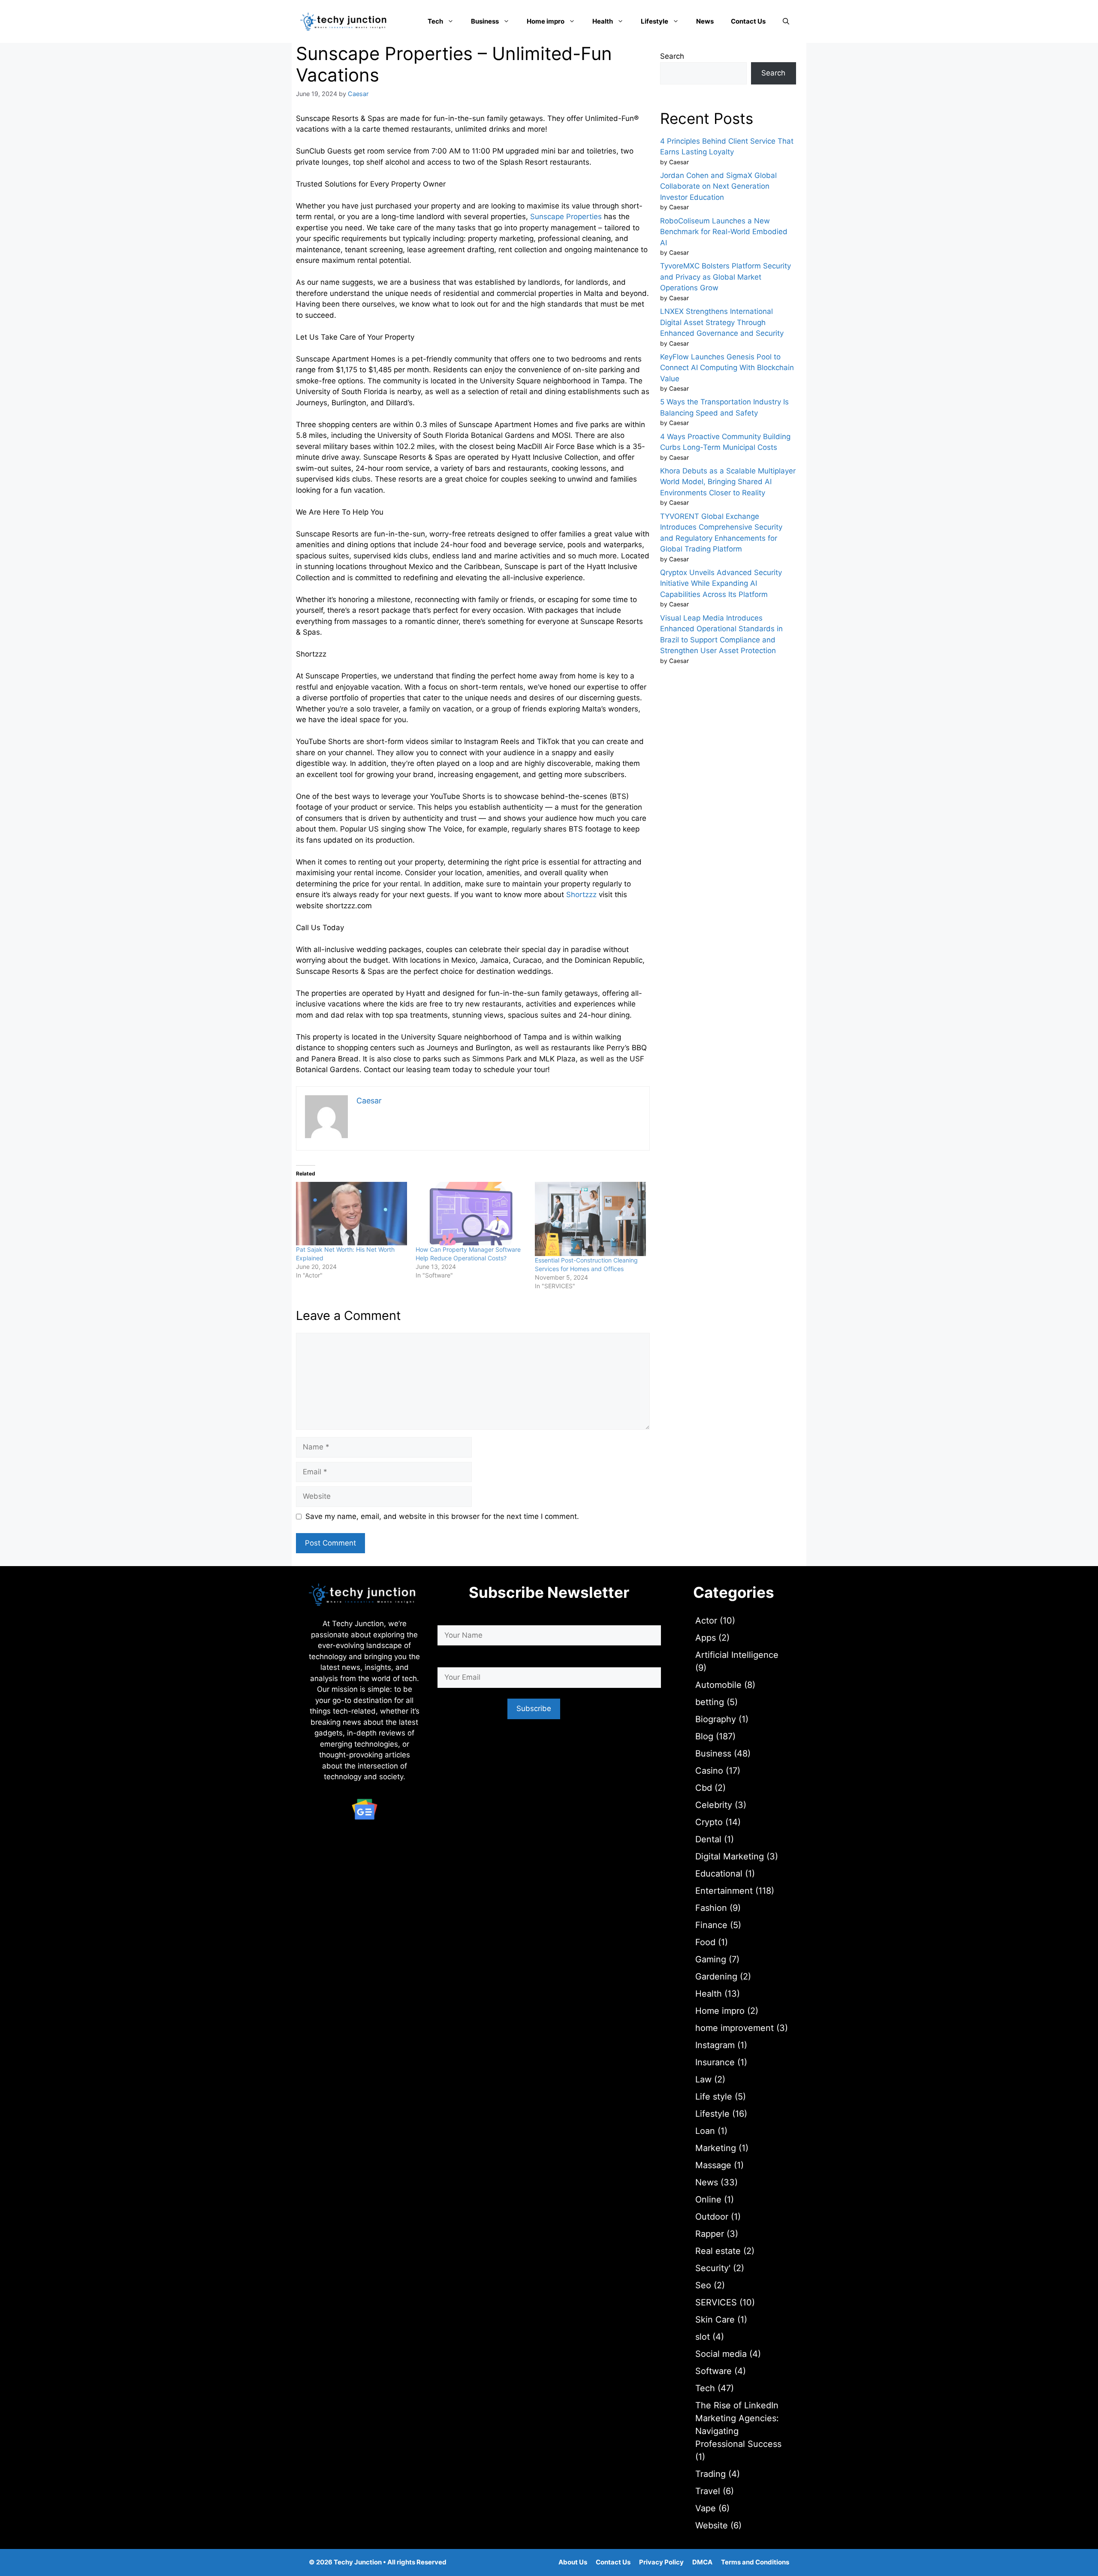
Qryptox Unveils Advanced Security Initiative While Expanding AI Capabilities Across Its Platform (721, 583)
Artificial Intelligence (737, 1655)
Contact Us (748, 21)
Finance (711, 1925)
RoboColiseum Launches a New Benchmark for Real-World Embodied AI (724, 232)
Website (712, 2525)
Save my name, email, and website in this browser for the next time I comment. (442, 1516)
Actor (706, 1621)
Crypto (709, 1822)
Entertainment (724, 1891)
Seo (703, 2285)
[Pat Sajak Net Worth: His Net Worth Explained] (351, 1214)
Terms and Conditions (755, 2562)
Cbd (704, 1788)
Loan (705, 2131)
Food (705, 1942)
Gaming (711, 1959)
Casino (709, 1771)
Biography (716, 1719)
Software (713, 2371)
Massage (713, 2165)
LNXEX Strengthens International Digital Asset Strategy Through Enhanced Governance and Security (722, 322)
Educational (719, 1874)
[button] (786, 21)
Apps (706, 1638)
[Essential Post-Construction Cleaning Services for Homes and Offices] (590, 1219)
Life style (714, 2097)
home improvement (735, 2028)
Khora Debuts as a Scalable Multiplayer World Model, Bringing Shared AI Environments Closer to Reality (728, 482)
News (705, 21)
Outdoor (712, 2217)
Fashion (711, 1908)
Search (672, 56)
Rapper (710, 2234)
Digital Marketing (730, 1856)
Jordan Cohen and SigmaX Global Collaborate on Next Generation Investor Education (718, 186)
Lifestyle (655, 21)
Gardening (716, 1976)
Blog (704, 1736)
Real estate (718, 2251)
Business (485, 21)
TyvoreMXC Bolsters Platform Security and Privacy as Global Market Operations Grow (725, 277)
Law (703, 2079)
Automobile (718, 1685)
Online (708, 2199)
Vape (706, 2508)
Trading (710, 2474)
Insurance (715, 2062)
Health (603, 21)
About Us (573, 2562)
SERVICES (716, 2302)
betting (710, 1702)
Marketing (716, 2148)
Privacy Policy (661, 2562)
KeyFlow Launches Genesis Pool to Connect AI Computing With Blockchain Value (727, 368)
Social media (721, 2354)
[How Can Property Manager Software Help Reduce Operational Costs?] (471, 1214)
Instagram (715, 2045)
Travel (708, 2491)
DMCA (702, 2562)
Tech (435, 21)
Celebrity (714, 1805)
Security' (713, 2268)
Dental (708, 1839)
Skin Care (715, 2320)
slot (703, 2337)
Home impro (546, 21)
